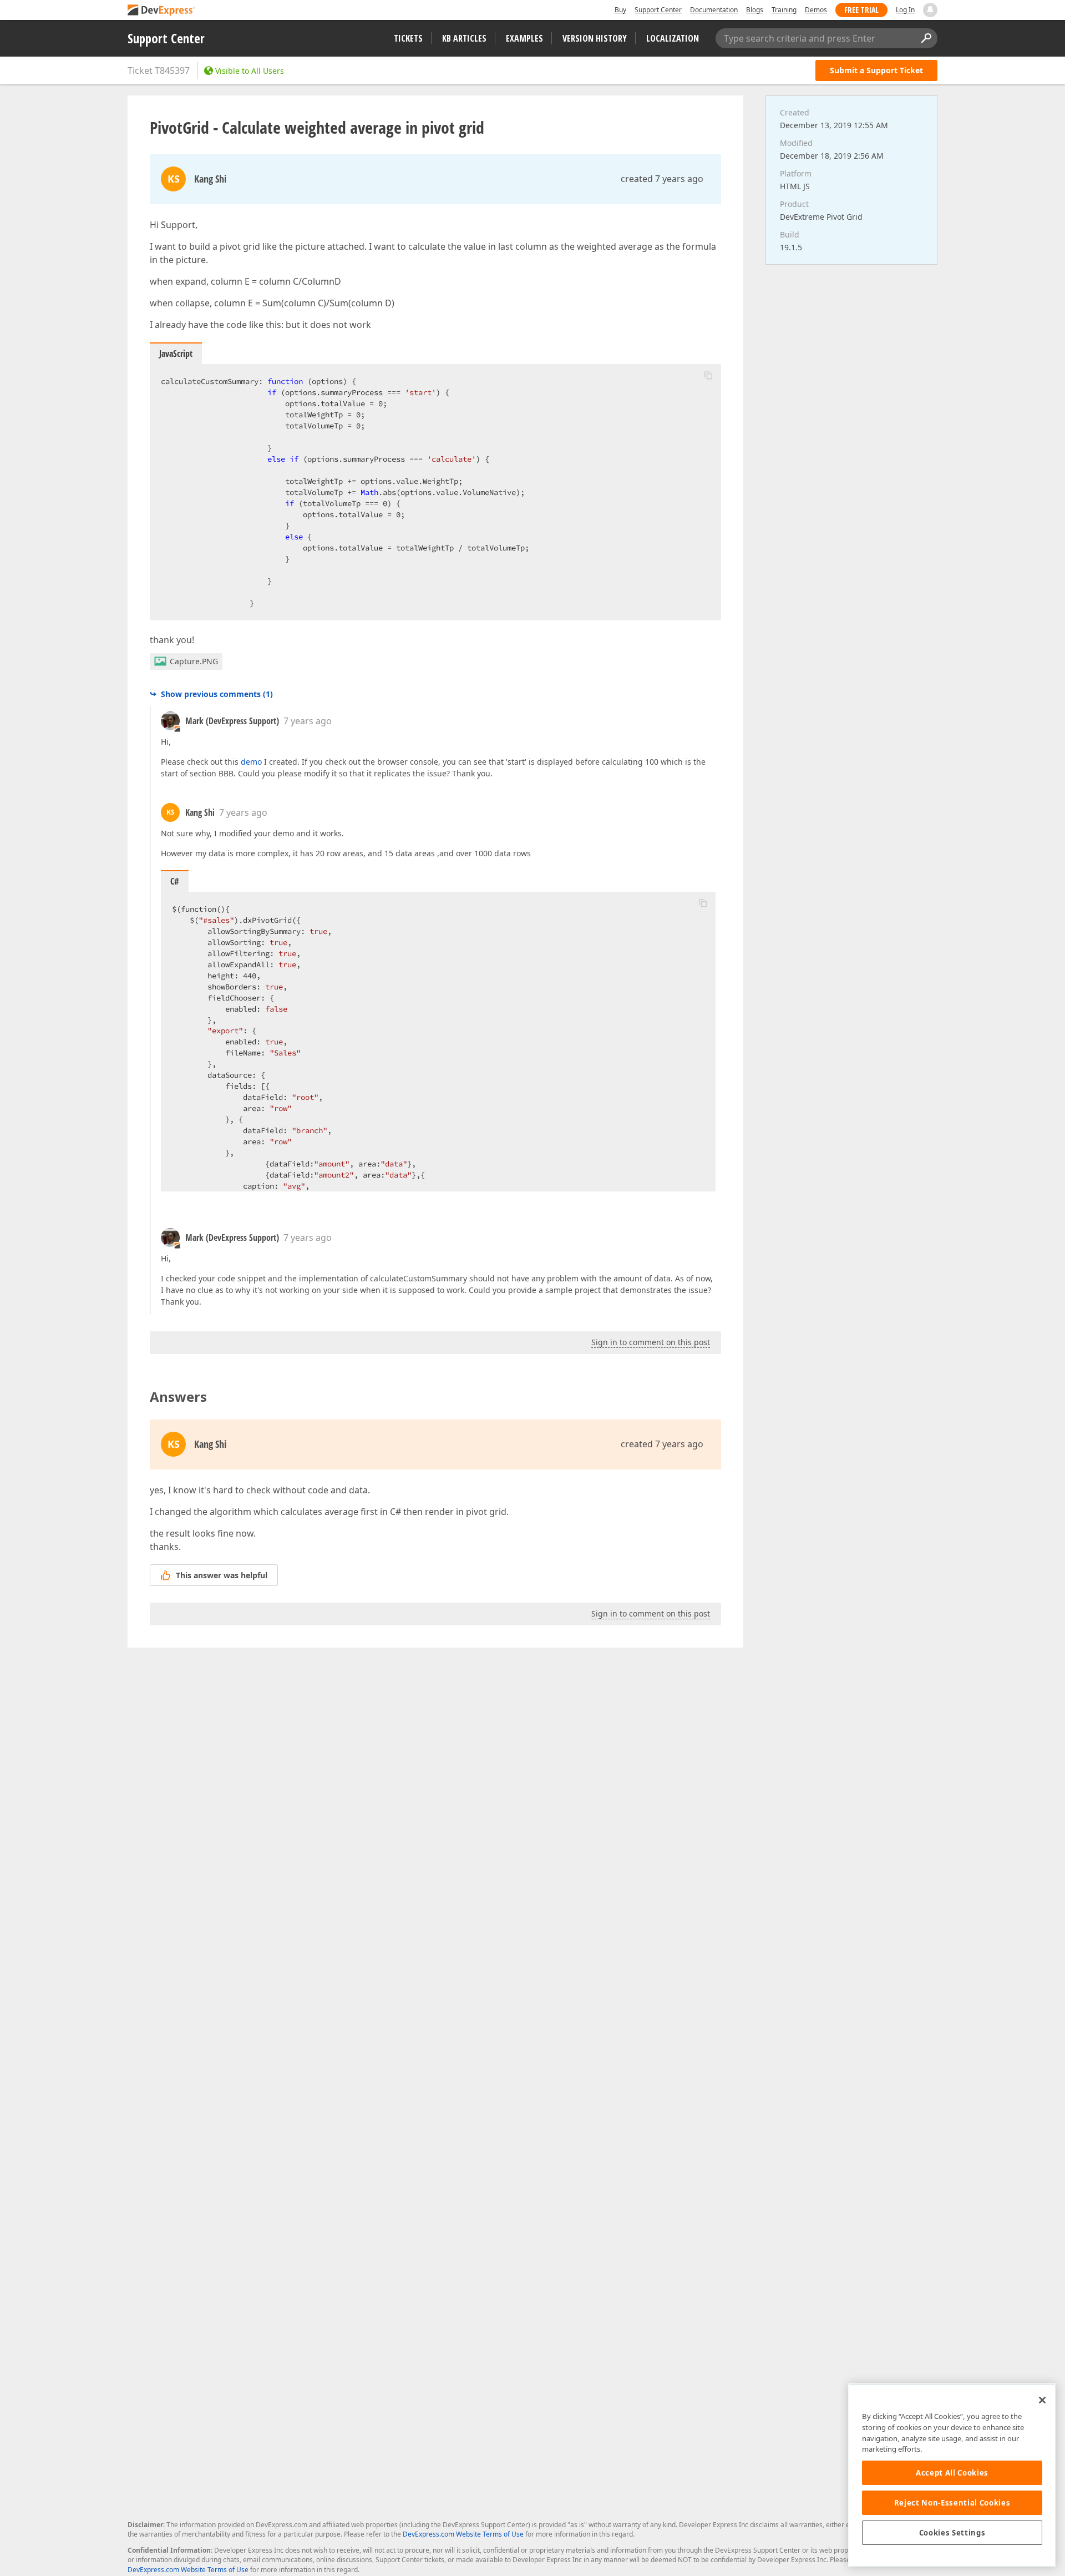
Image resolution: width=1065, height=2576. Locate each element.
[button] (708, 375)
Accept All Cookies (952, 2473)
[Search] (926, 38)
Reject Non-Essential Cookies (952, 2503)
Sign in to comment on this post (651, 1342)
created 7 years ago (662, 179)
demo (251, 762)
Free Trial (861, 10)
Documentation (714, 10)
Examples (524, 38)
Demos (816, 10)
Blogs (755, 10)
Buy (620, 10)
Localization (673, 38)
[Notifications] (930, 10)
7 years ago (308, 721)
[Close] (1042, 2400)
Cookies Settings (952, 2533)
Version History (595, 38)
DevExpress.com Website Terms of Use (463, 2534)
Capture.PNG (194, 661)
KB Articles (464, 38)
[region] (952, 2475)
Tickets (408, 38)
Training (784, 10)
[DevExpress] (161, 11)
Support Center (658, 10)
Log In (905, 10)
